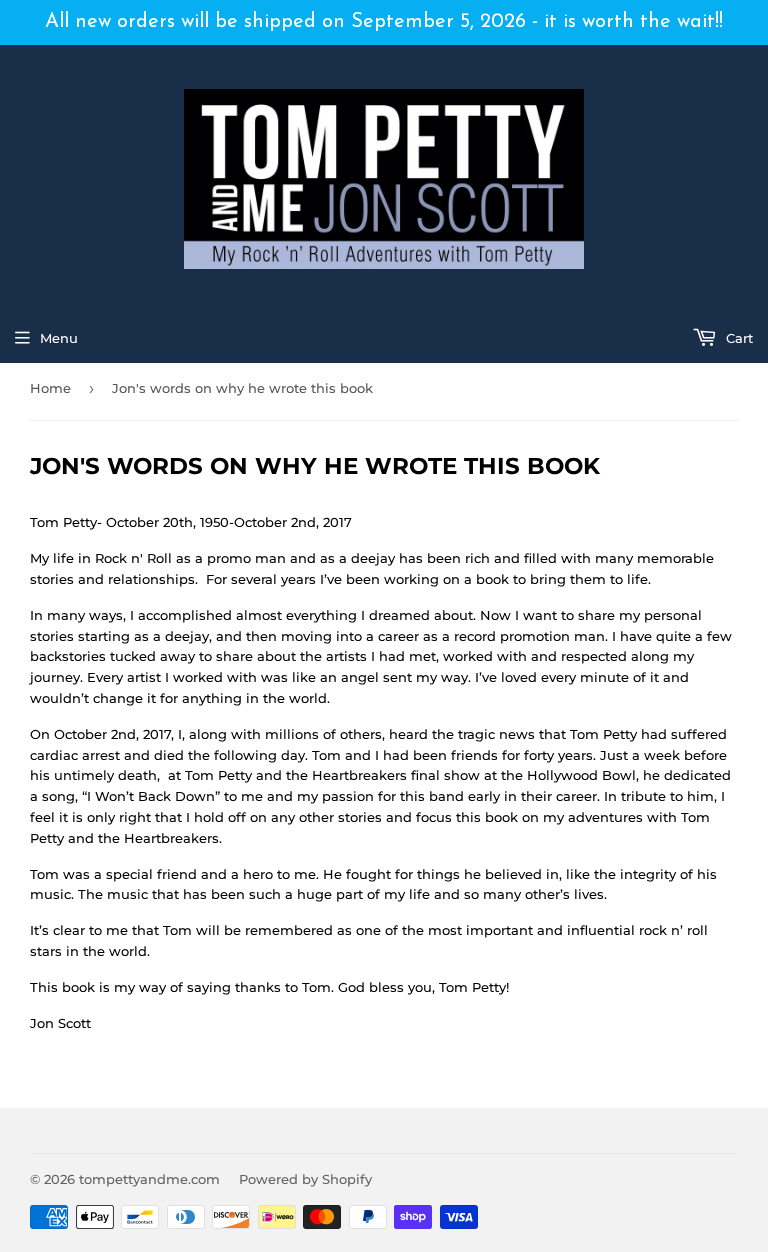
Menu (59, 338)
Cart (737, 338)
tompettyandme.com (149, 1179)
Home (50, 388)
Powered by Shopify (305, 1179)
